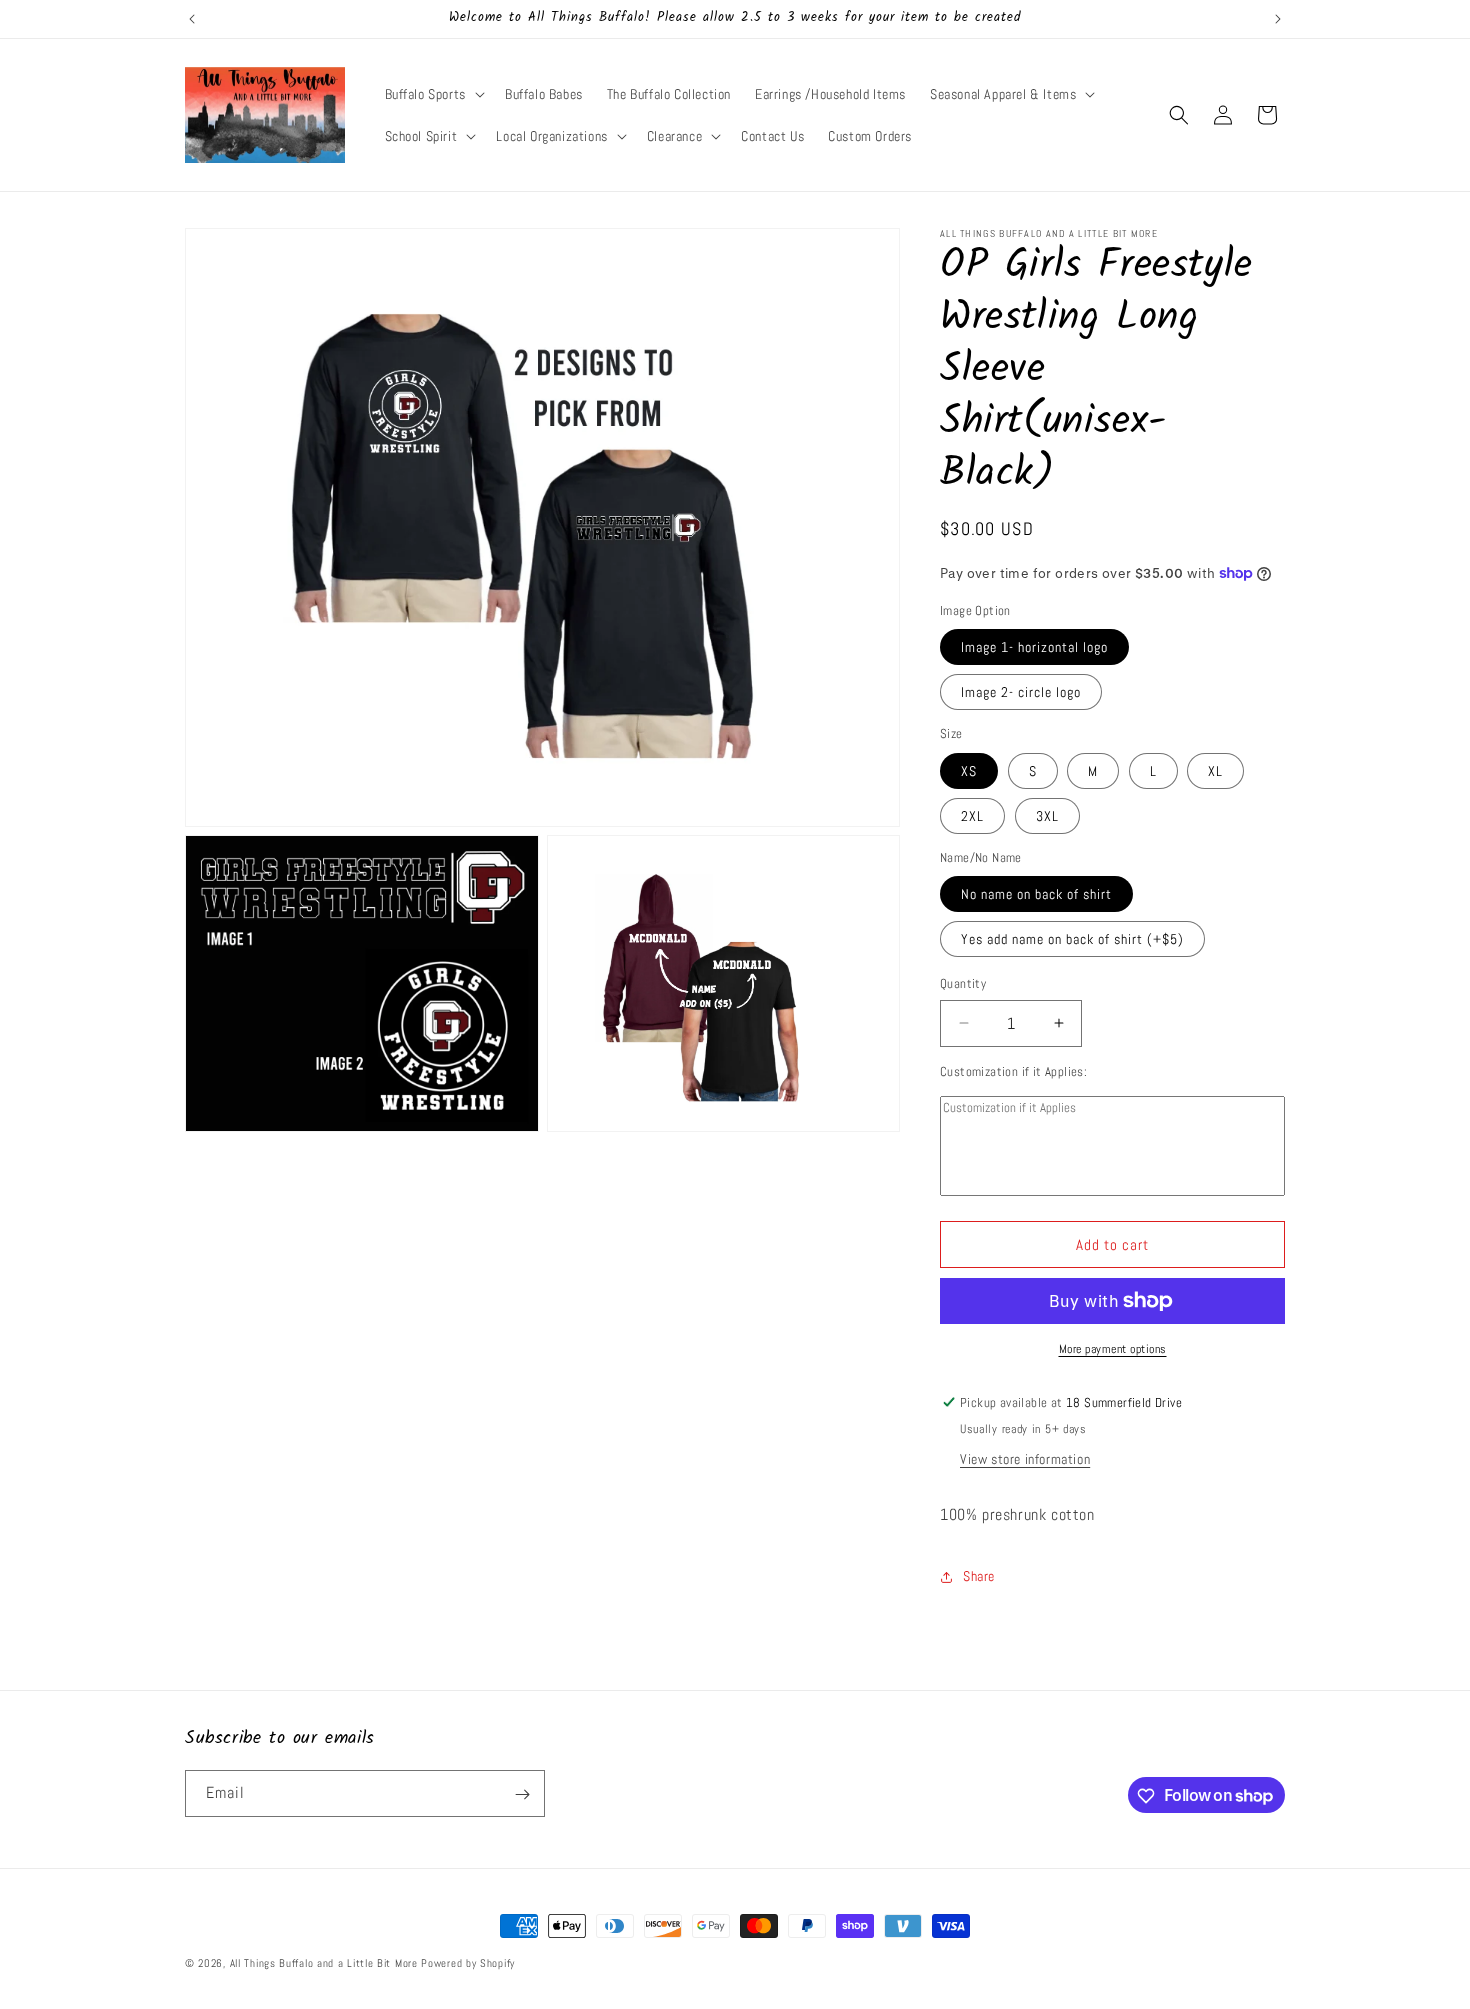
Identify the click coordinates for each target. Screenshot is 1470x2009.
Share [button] (979, 1576)
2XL (972, 816)
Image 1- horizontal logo (1034, 647)
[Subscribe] (522, 1794)
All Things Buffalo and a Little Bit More (324, 1963)
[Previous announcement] (192, 19)
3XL (1047, 816)
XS (969, 771)
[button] (433, 94)
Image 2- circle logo (1021, 692)
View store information (1025, 1459)
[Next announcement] (1278, 19)
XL (1215, 771)
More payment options (1113, 1349)
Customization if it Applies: (1013, 1071)
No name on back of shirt (1036, 894)
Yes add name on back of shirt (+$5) (1072, 939)
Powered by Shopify (468, 1963)
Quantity (963, 983)
